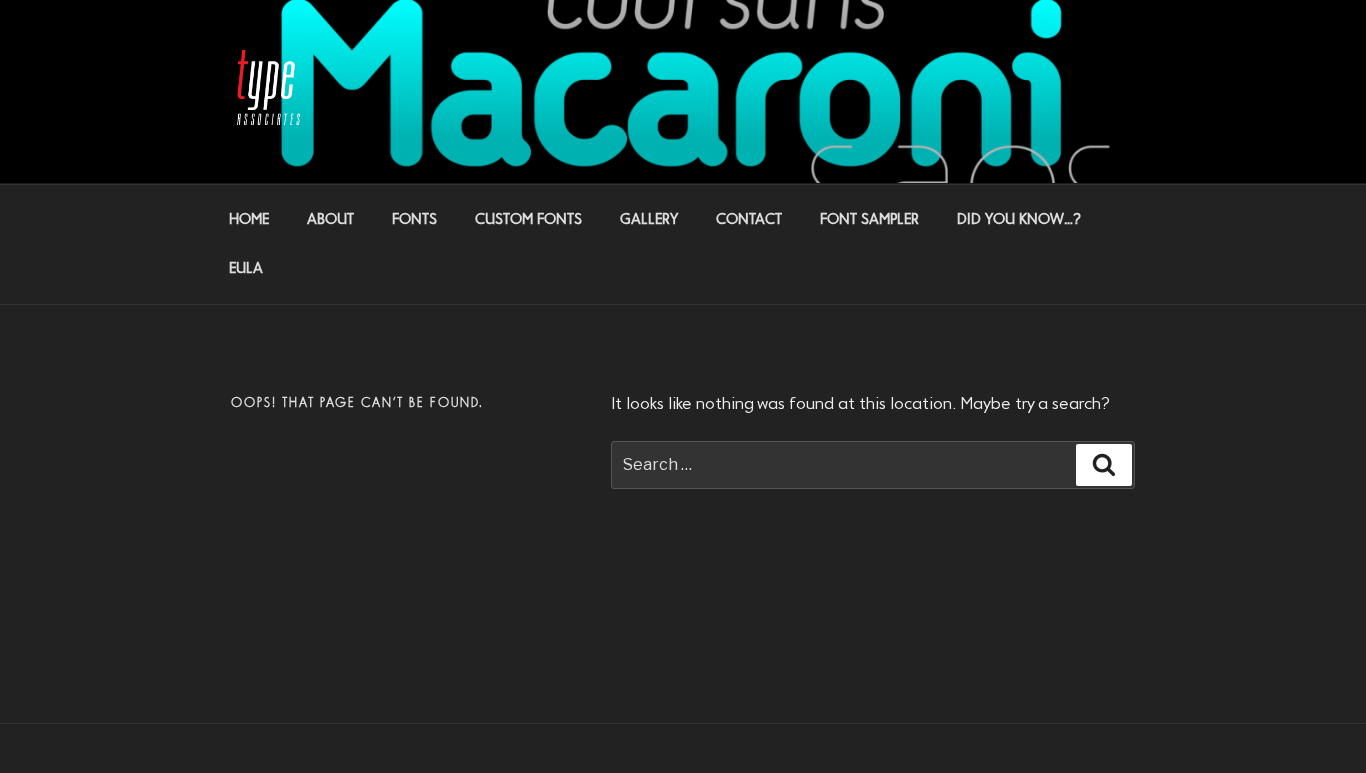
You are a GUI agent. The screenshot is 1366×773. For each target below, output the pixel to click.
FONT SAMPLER (869, 220)
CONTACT (749, 220)
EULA (246, 269)
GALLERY (649, 220)
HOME (249, 220)
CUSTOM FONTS (528, 220)
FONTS (414, 220)
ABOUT (330, 220)
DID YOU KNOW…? (1019, 220)
